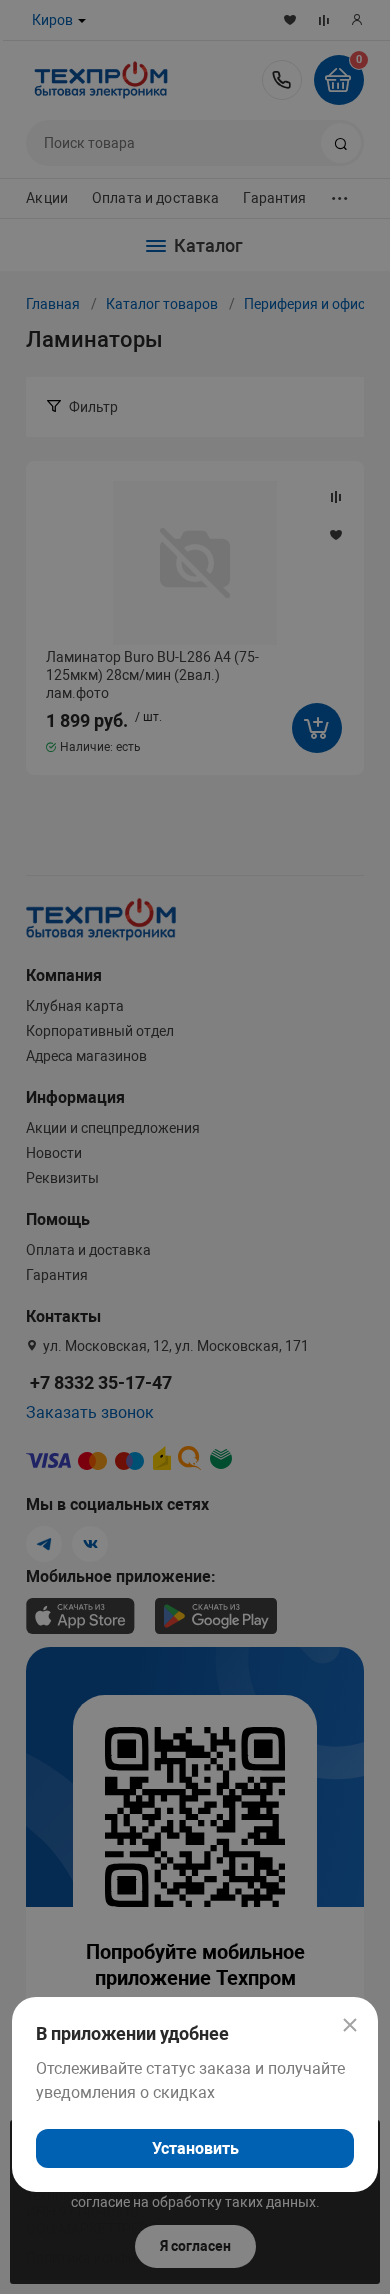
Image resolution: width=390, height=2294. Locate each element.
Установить (195, 2148)
